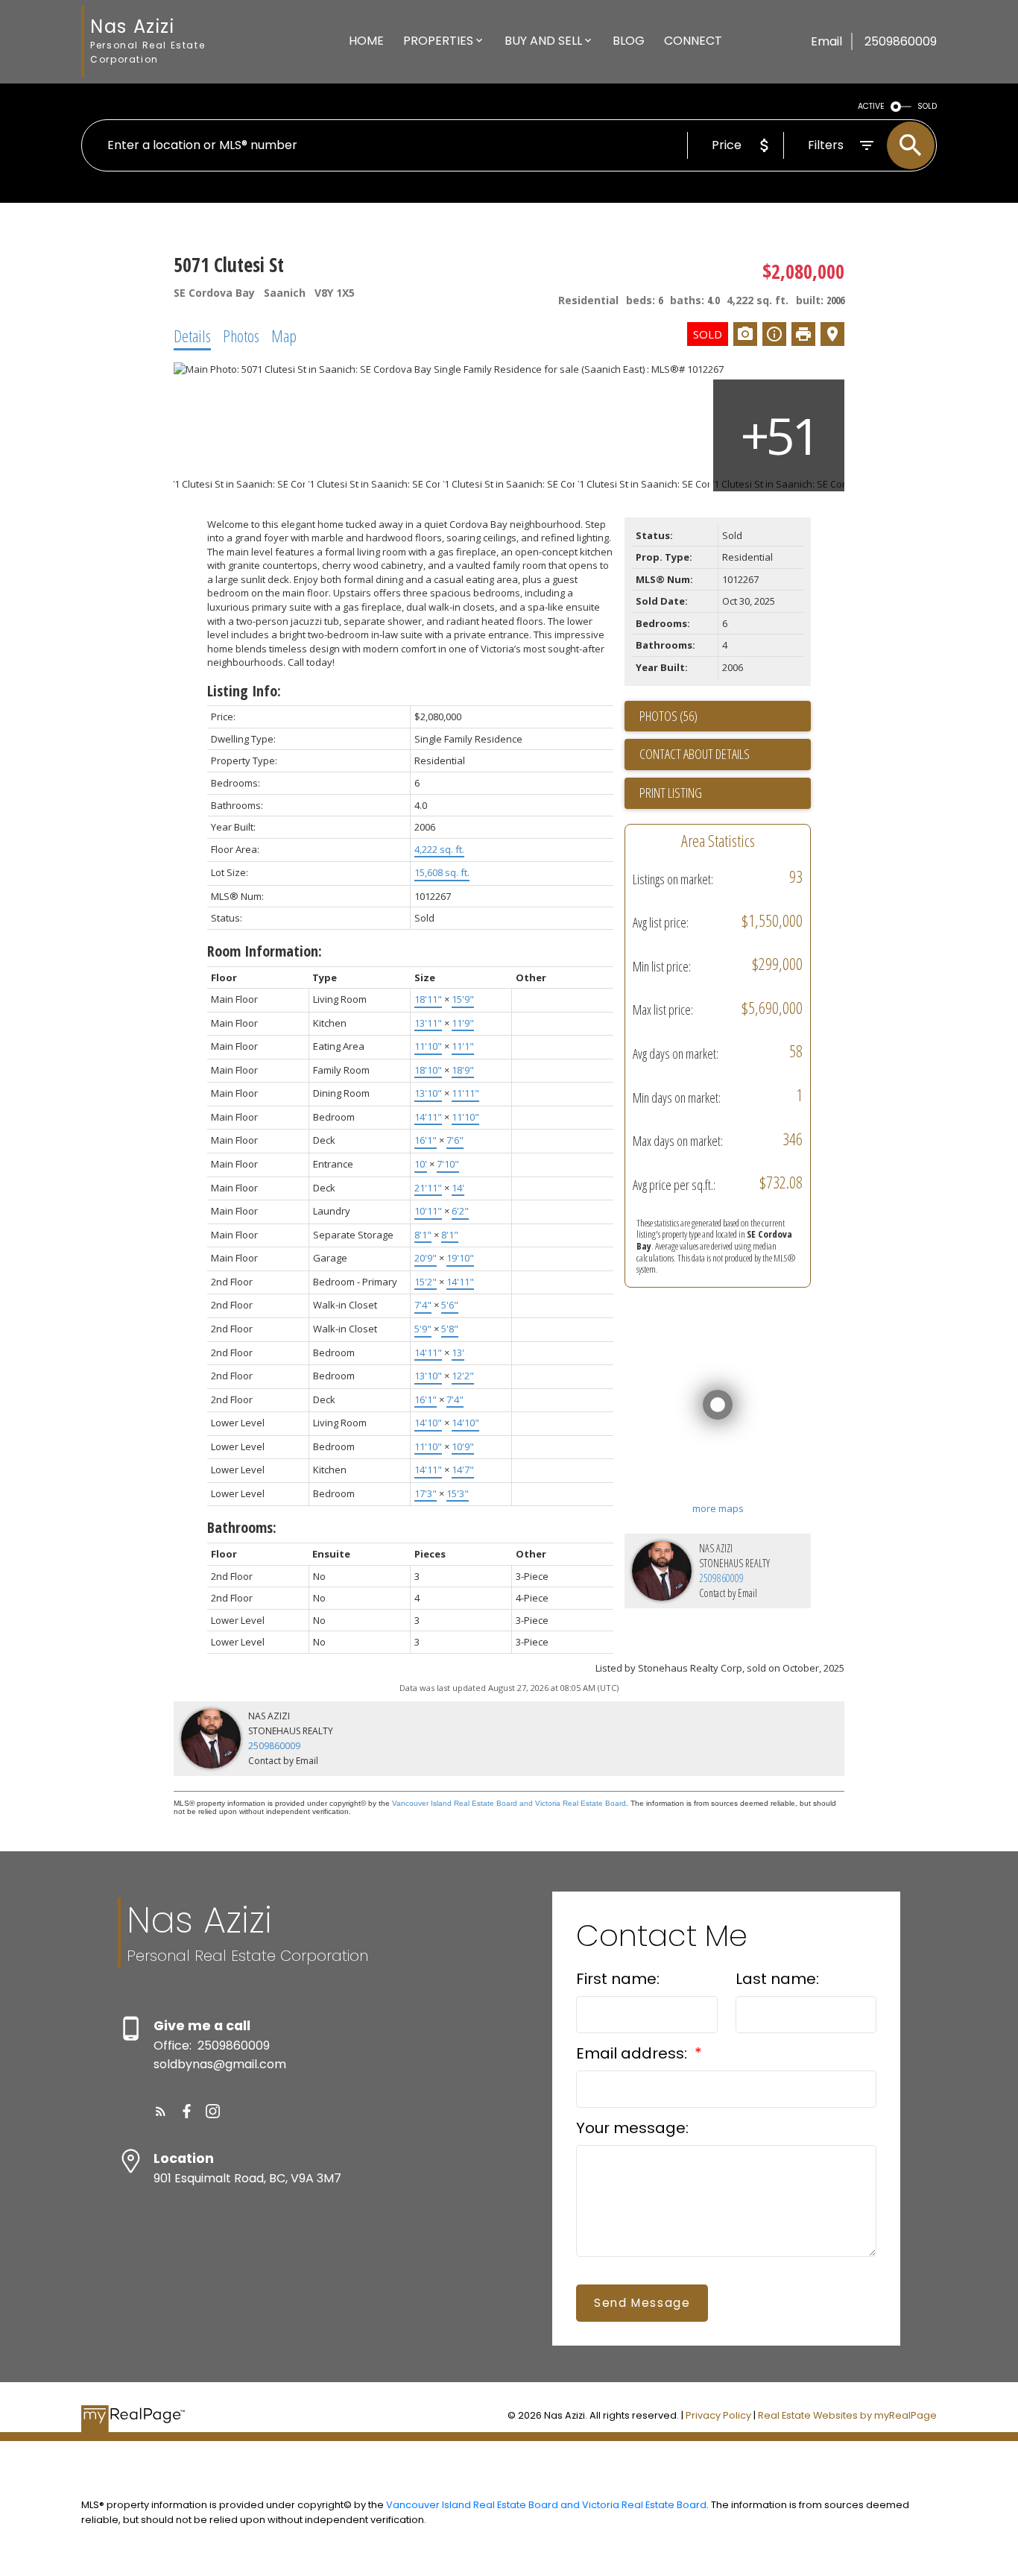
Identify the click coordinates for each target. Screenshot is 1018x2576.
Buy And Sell (543, 41)
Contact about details (695, 754)
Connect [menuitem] (693, 41)
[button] (161, 2111)
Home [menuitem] (366, 41)
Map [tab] (284, 336)
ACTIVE (871, 106)
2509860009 (721, 1578)
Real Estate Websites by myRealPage (847, 2415)
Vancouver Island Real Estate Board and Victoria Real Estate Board (509, 1803)
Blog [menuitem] (629, 41)
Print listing (671, 793)
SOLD (927, 106)
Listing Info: (244, 691)
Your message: (632, 2128)
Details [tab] (192, 336)
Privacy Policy (718, 2415)
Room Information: (265, 951)
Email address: (633, 2053)
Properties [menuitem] (438, 41)
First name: (618, 1979)
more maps (718, 1508)
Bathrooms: (242, 1527)
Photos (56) (668, 716)
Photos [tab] (241, 336)
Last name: (777, 1979)
